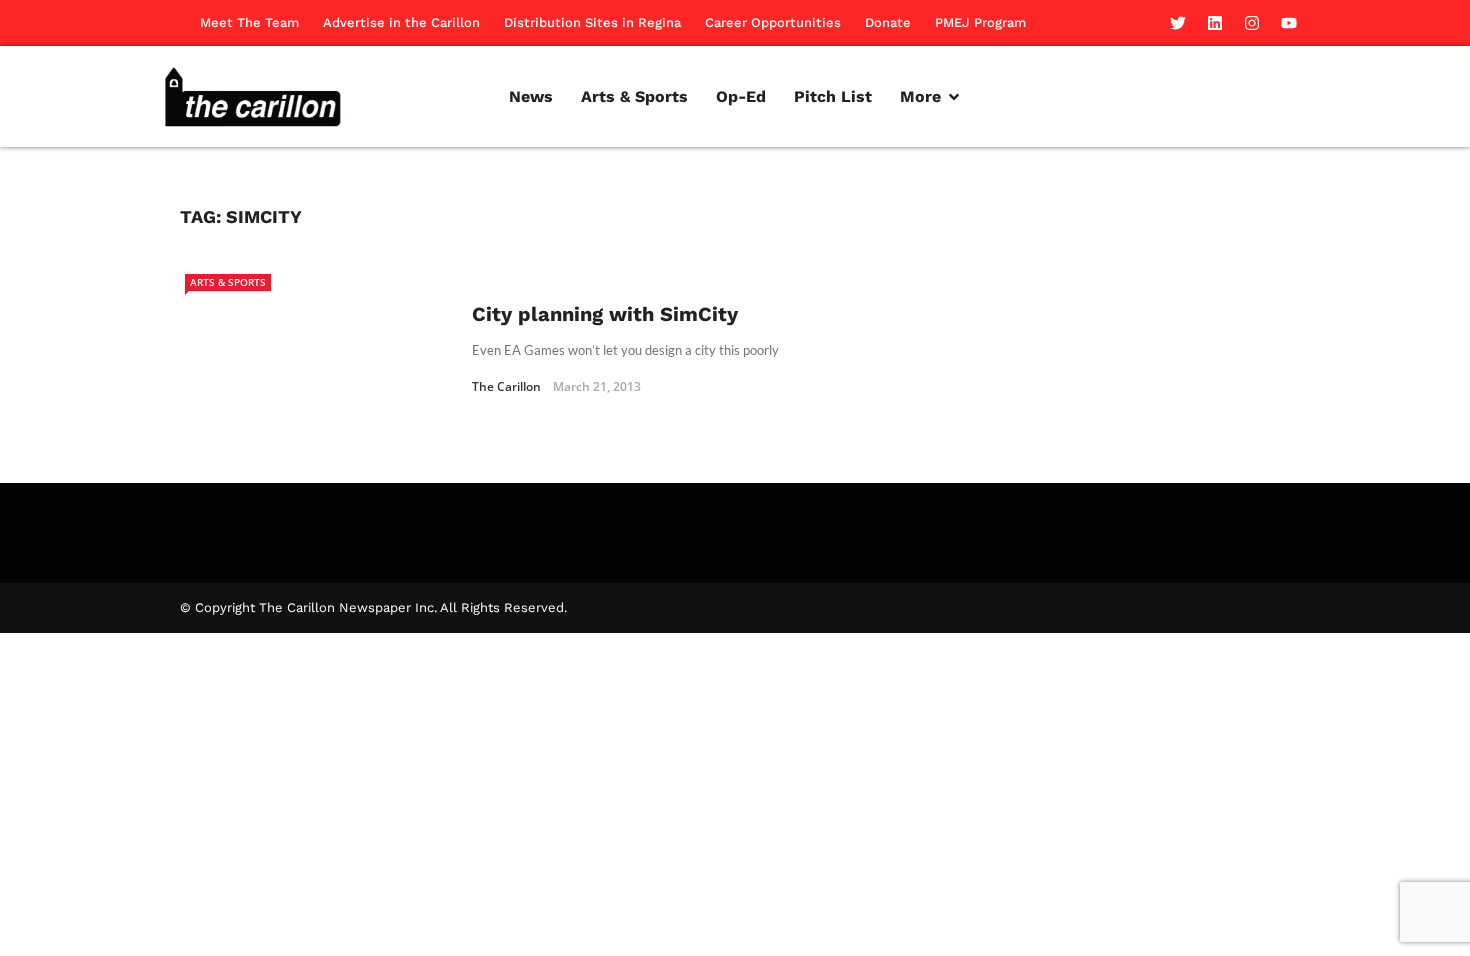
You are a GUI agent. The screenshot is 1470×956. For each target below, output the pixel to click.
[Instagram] (1252, 23)
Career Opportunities (773, 22)
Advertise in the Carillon (401, 22)
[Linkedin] (1215, 23)
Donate (888, 22)
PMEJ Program (980, 22)
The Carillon (506, 386)
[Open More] (954, 97)
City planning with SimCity (605, 314)
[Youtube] (1289, 23)
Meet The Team (249, 22)
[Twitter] (1178, 23)
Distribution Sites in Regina (592, 22)
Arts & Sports (228, 282)
